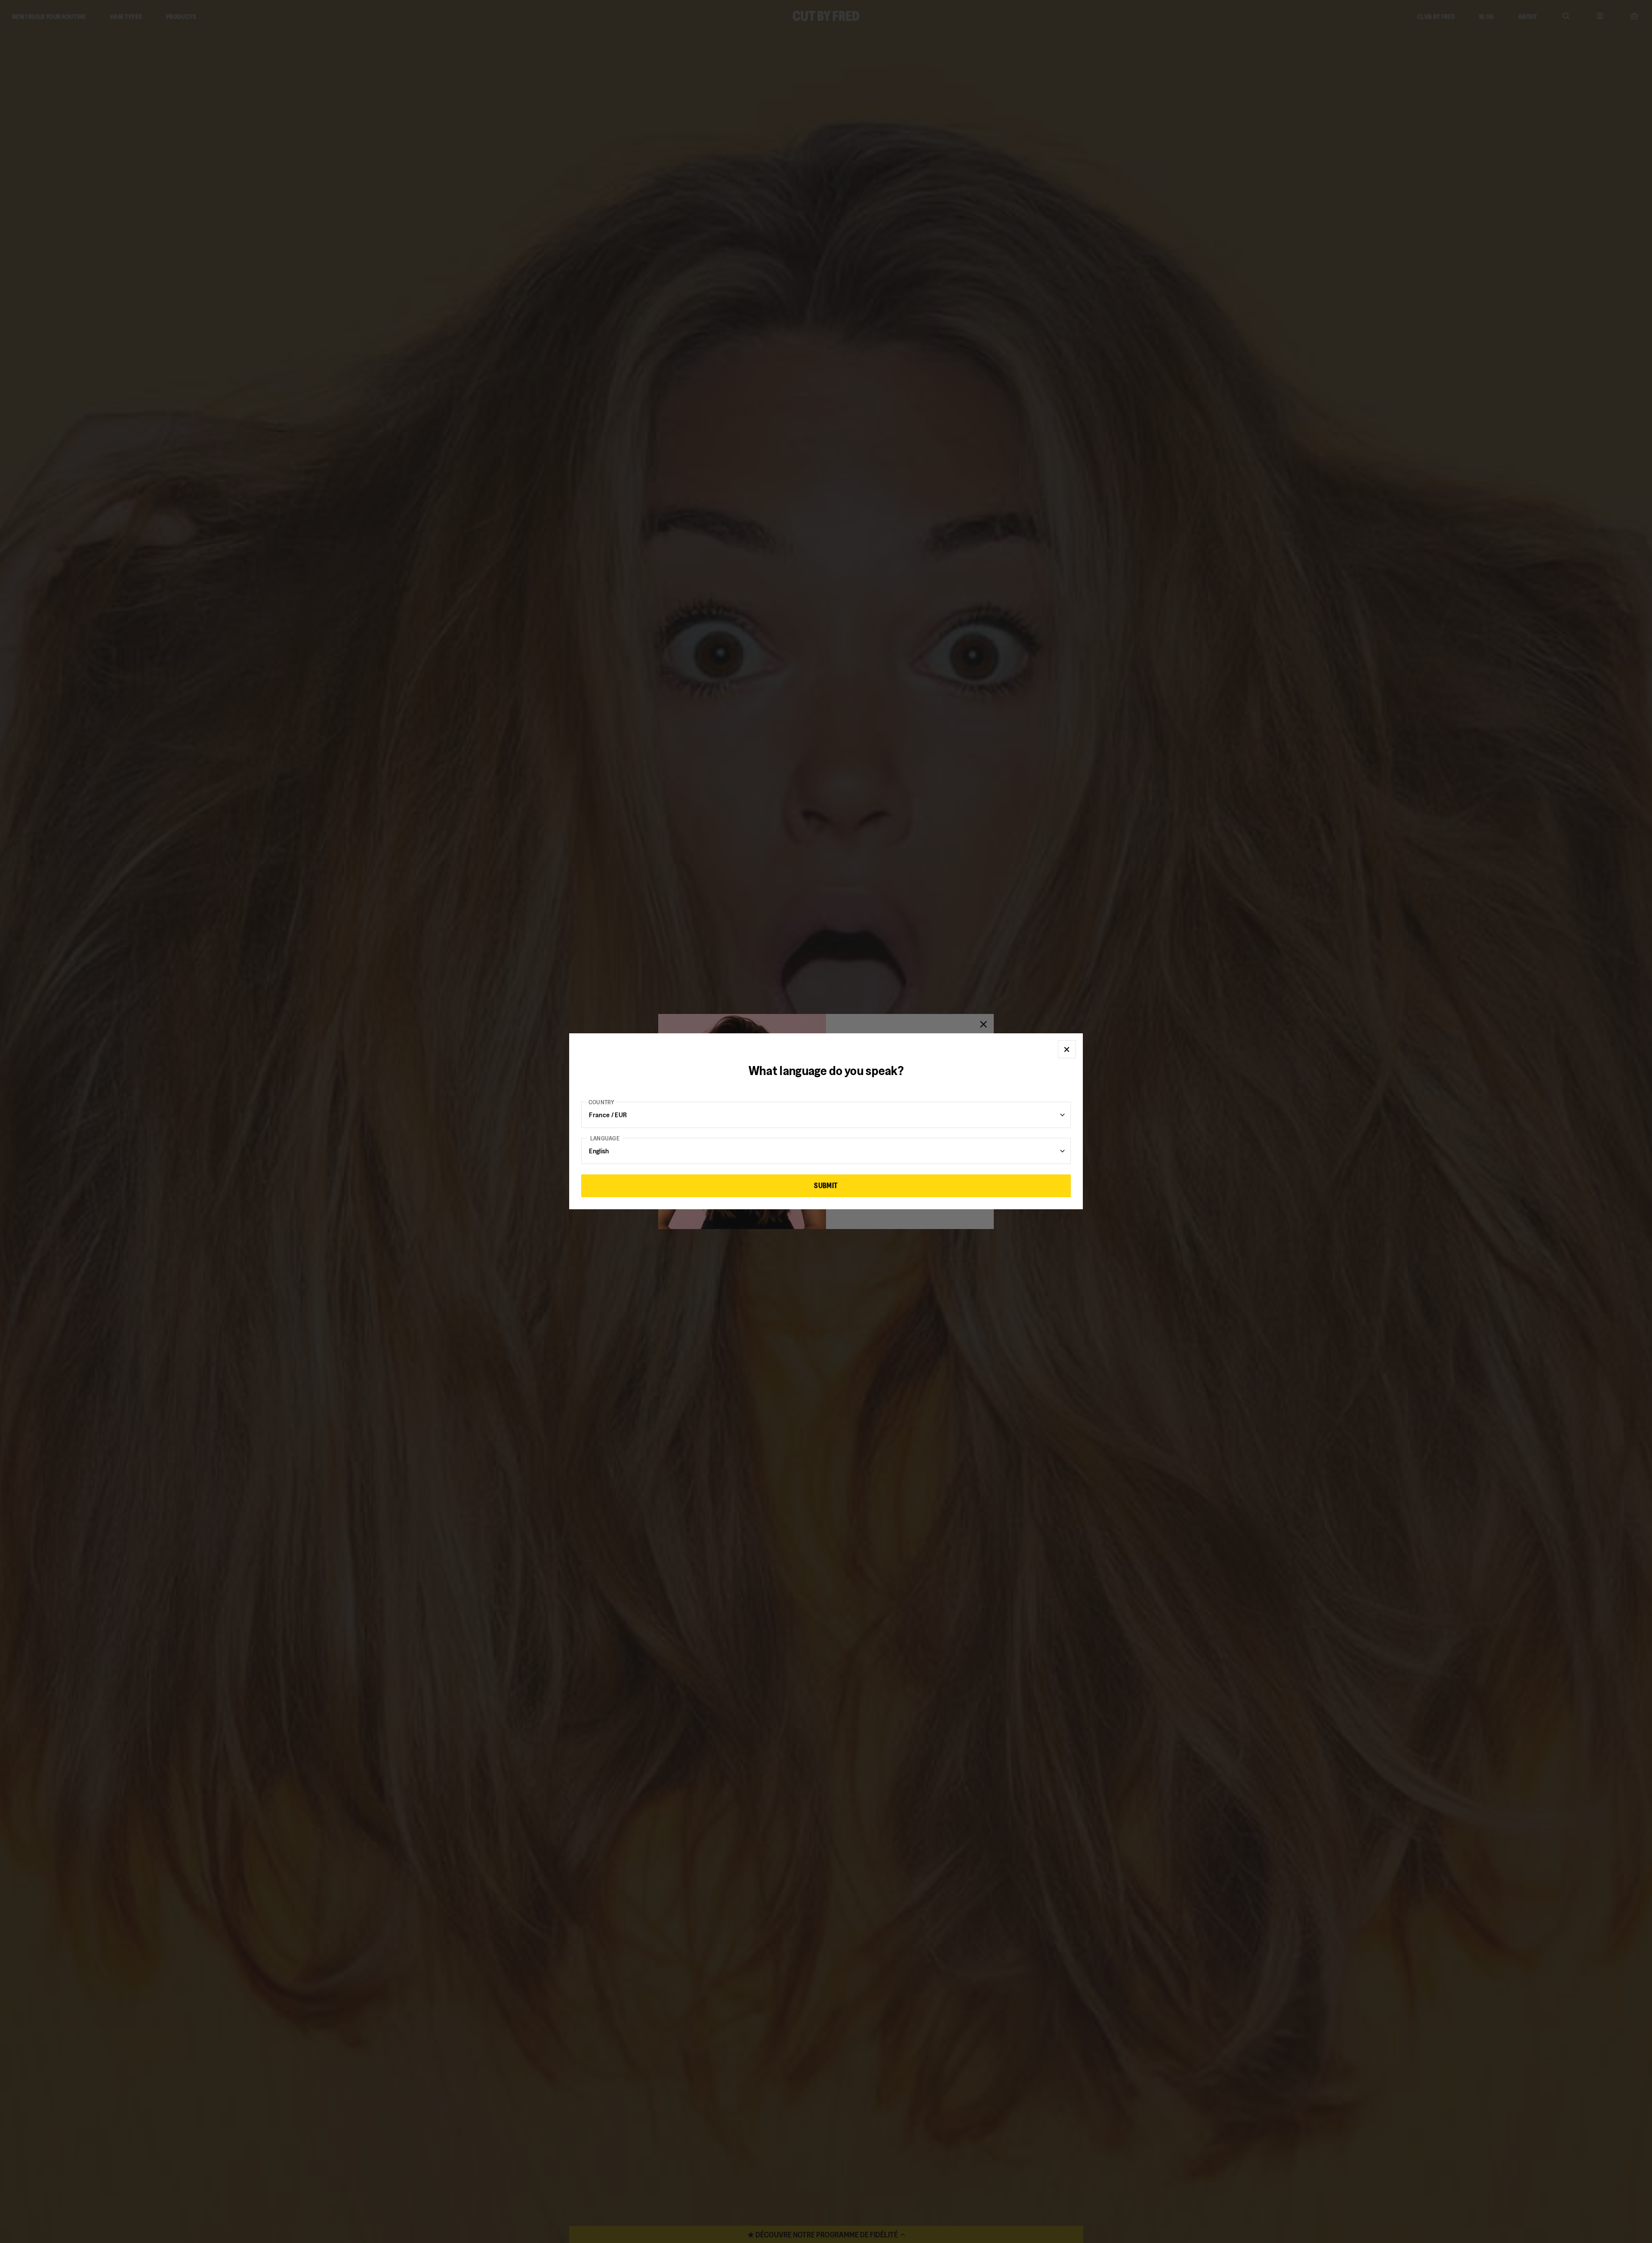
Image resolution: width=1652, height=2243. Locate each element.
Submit (826, 1186)
